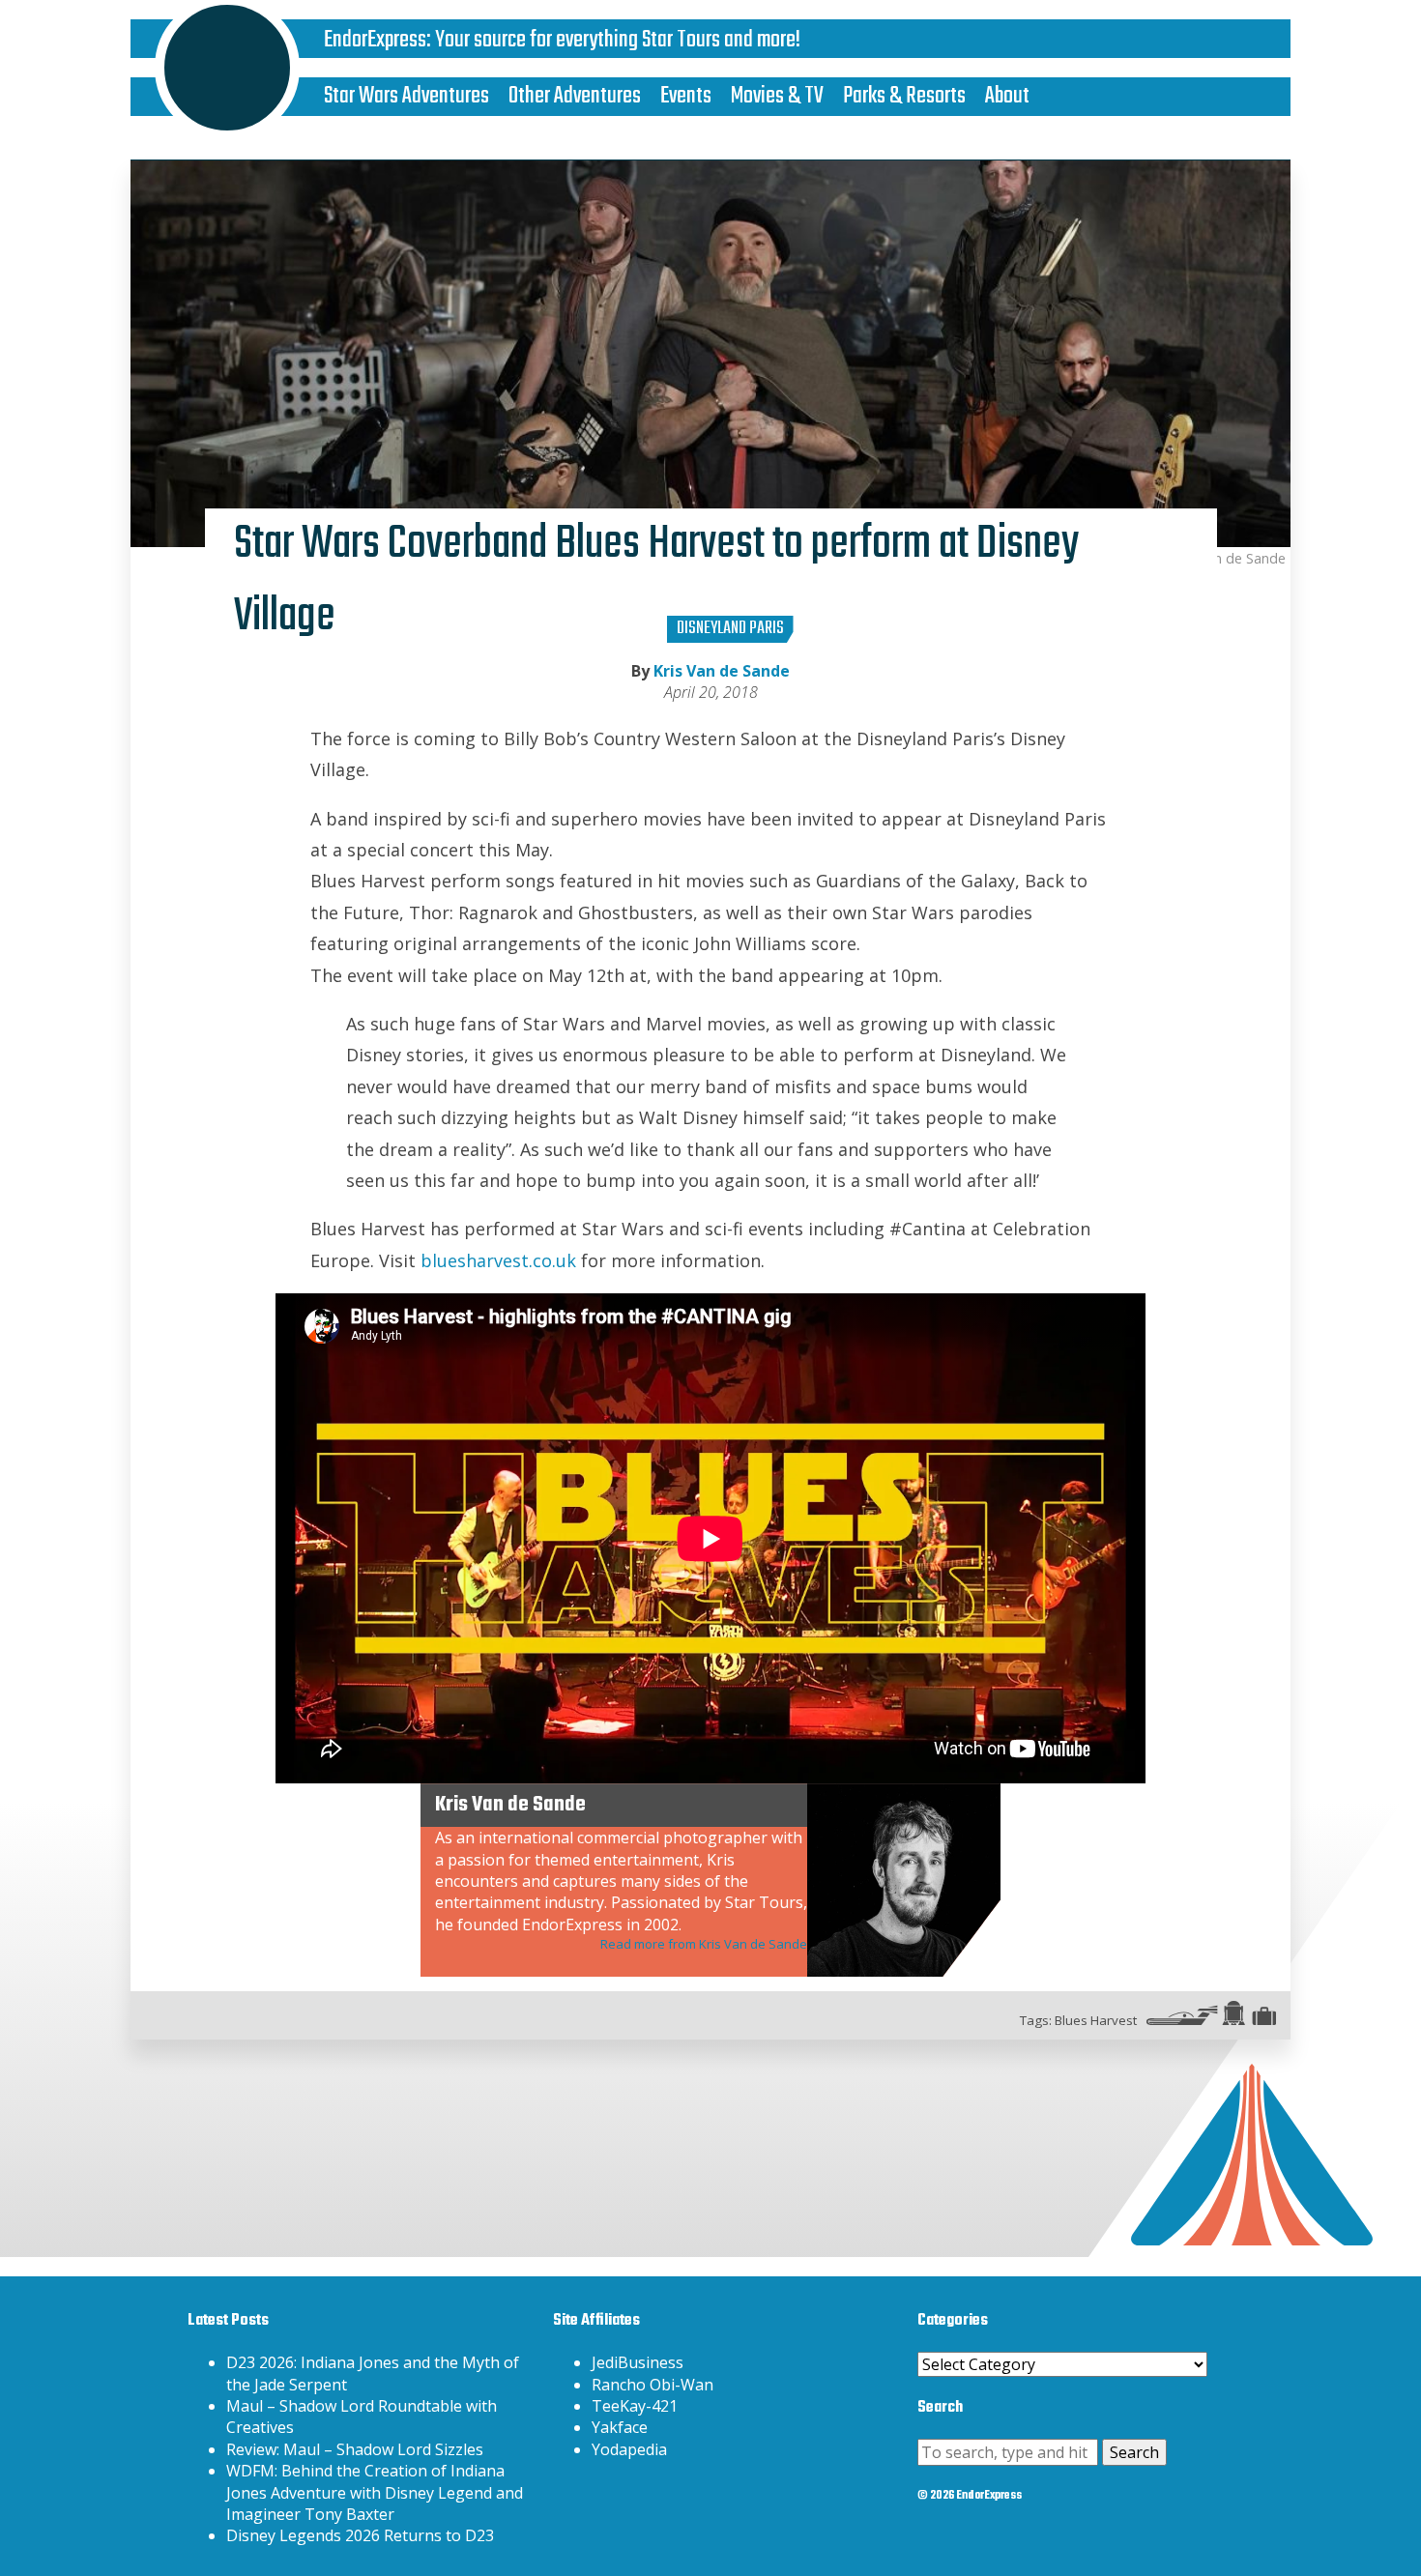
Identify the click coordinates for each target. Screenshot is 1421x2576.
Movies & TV (777, 96)
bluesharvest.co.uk (498, 1260)
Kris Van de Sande (722, 671)
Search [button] (1134, 2452)
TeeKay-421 (635, 2406)
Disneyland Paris (730, 629)
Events (686, 96)
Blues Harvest (1096, 2020)
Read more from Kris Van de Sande (704, 1944)
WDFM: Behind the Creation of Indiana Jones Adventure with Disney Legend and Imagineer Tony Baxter (375, 2492)
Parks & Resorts (904, 96)
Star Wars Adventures (406, 96)
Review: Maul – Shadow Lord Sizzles (355, 2449)
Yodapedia (629, 2449)
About (1007, 96)
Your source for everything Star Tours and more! (618, 40)
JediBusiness (638, 2362)
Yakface (620, 2427)
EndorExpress (375, 40)
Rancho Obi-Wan (652, 2385)
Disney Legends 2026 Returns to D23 (360, 2535)
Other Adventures (575, 96)
